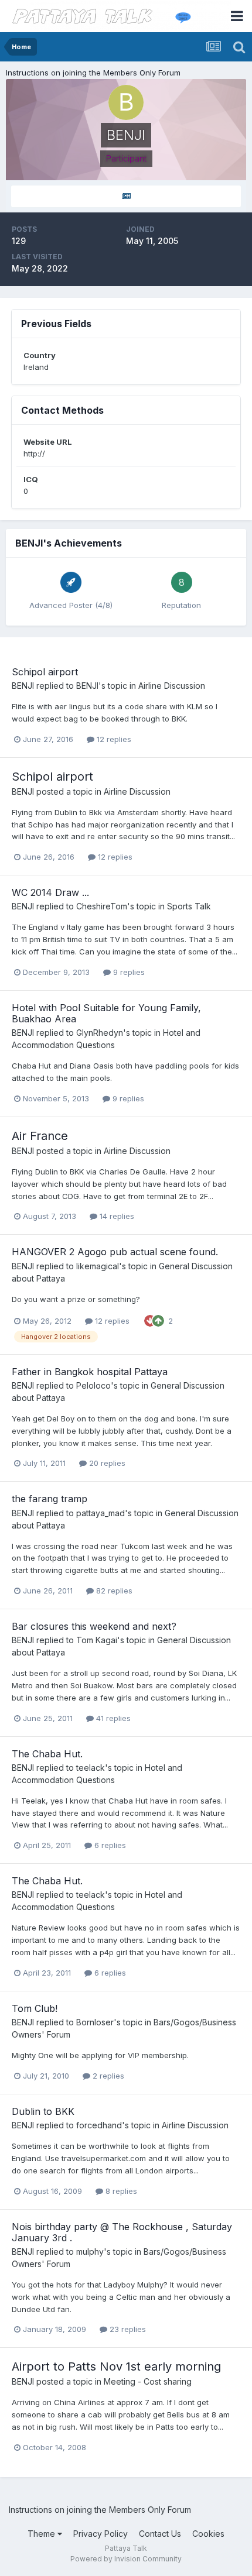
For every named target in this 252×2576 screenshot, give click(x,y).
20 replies (106, 1463)
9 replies (128, 972)
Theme (42, 2534)
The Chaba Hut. (47, 1754)
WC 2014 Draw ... (50, 892)
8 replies (120, 2191)
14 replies (116, 1216)
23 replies (127, 2329)
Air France (40, 1136)
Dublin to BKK (43, 2111)
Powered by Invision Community (126, 2559)
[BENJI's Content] (126, 196)
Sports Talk (189, 906)
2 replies (107, 2076)
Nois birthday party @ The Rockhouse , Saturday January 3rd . (122, 2232)
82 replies (113, 1591)
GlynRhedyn (100, 1033)
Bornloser (95, 2022)
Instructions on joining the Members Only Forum (93, 73)
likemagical (98, 1266)
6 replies (109, 1845)
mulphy (90, 2252)
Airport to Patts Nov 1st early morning (116, 2367)
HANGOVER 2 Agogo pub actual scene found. (115, 1252)
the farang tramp (50, 1499)
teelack (91, 1768)
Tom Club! (35, 2008)
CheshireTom (102, 906)
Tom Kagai (97, 1640)
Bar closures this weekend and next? (94, 1626)
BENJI (23, 686)
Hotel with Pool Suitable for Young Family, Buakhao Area (106, 1013)
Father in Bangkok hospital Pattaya (90, 1372)
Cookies (208, 2534)
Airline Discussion (172, 686)
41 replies (112, 1718)
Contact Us (160, 2534)
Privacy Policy (101, 2534)
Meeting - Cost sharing (148, 2381)
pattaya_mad (101, 1513)
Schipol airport (45, 672)
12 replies (113, 739)
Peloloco (93, 1385)
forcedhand (99, 2125)
